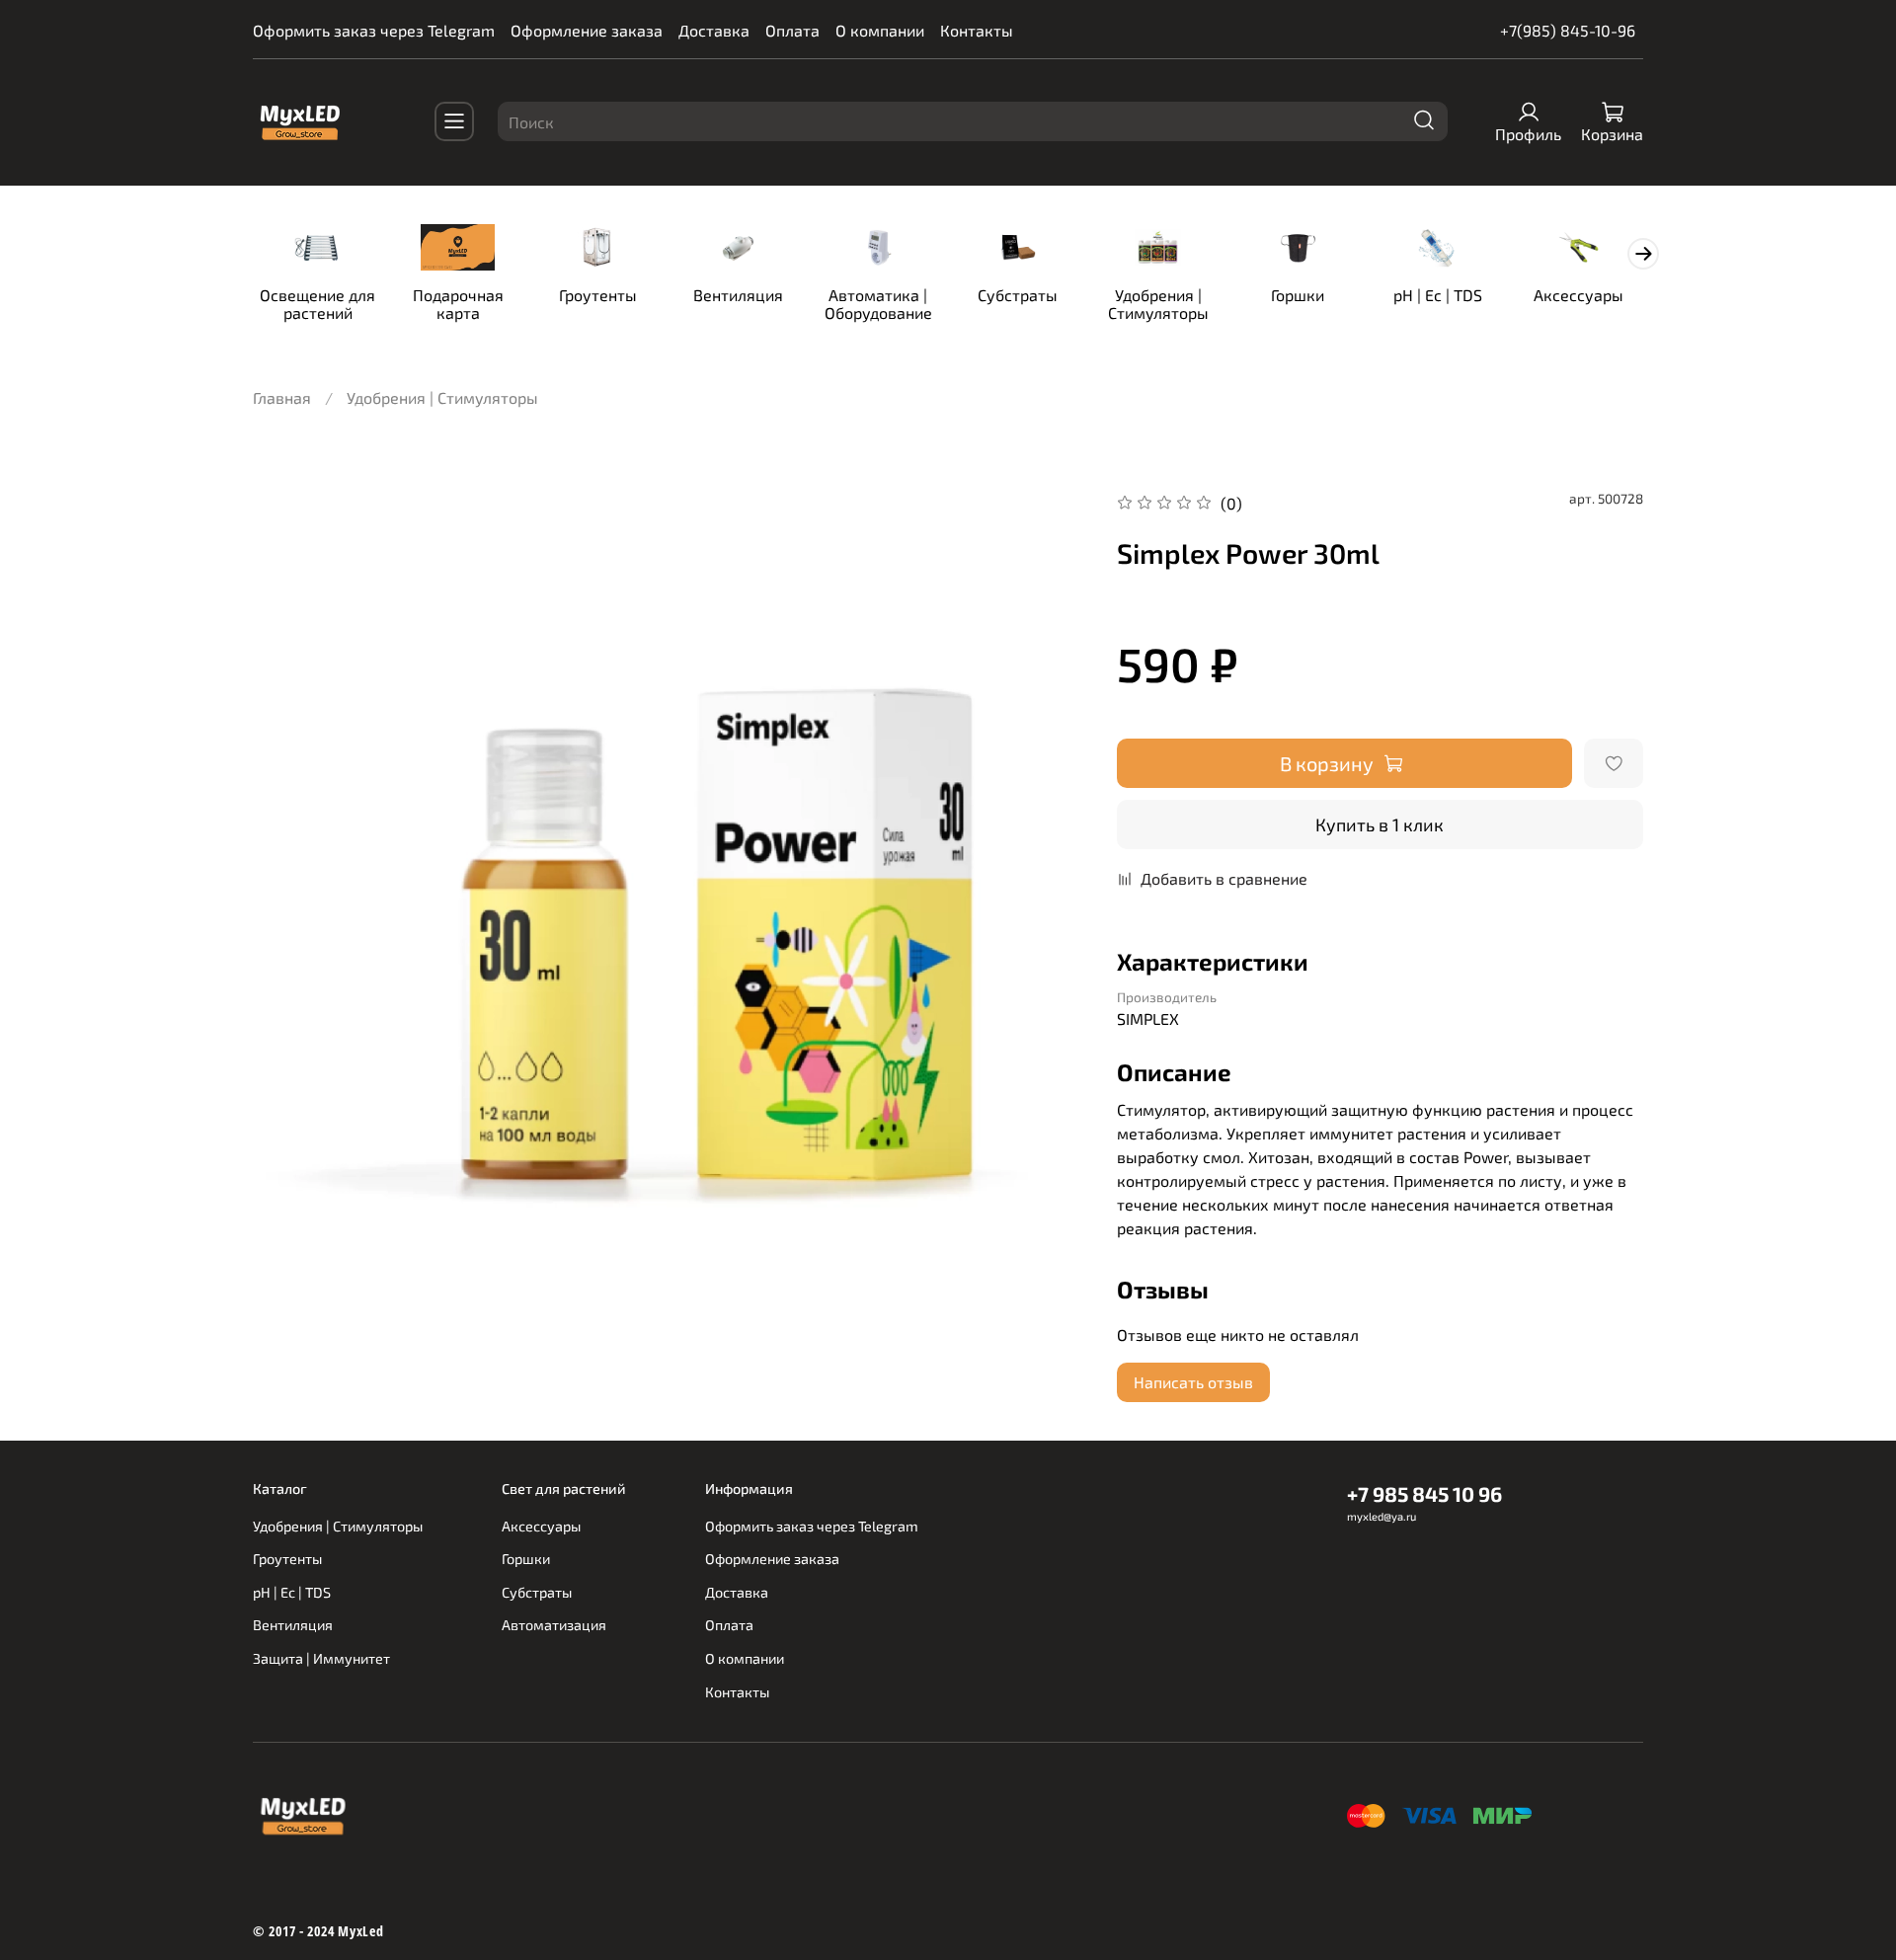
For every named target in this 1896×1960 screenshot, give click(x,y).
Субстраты (1018, 295)
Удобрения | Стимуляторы (1158, 304)
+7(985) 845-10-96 (1568, 30)
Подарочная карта (458, 304)
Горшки (1298, 295)
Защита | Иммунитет (321, 1658)
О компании (880, 30)
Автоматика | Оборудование (878, 304)
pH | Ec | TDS (1438, 295)
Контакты (977, 30)
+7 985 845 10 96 (1424, 1493)
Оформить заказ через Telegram (374, 30)
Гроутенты (598, 295)
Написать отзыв (1193, 1382)
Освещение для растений (317, 304)
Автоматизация (554, 1625)
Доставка (714, 30)
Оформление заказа (587, 30)
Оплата (792, 30)
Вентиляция (738, 295)
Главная (282, 397)
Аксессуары (1579, 295)
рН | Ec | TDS (292, 1592)
